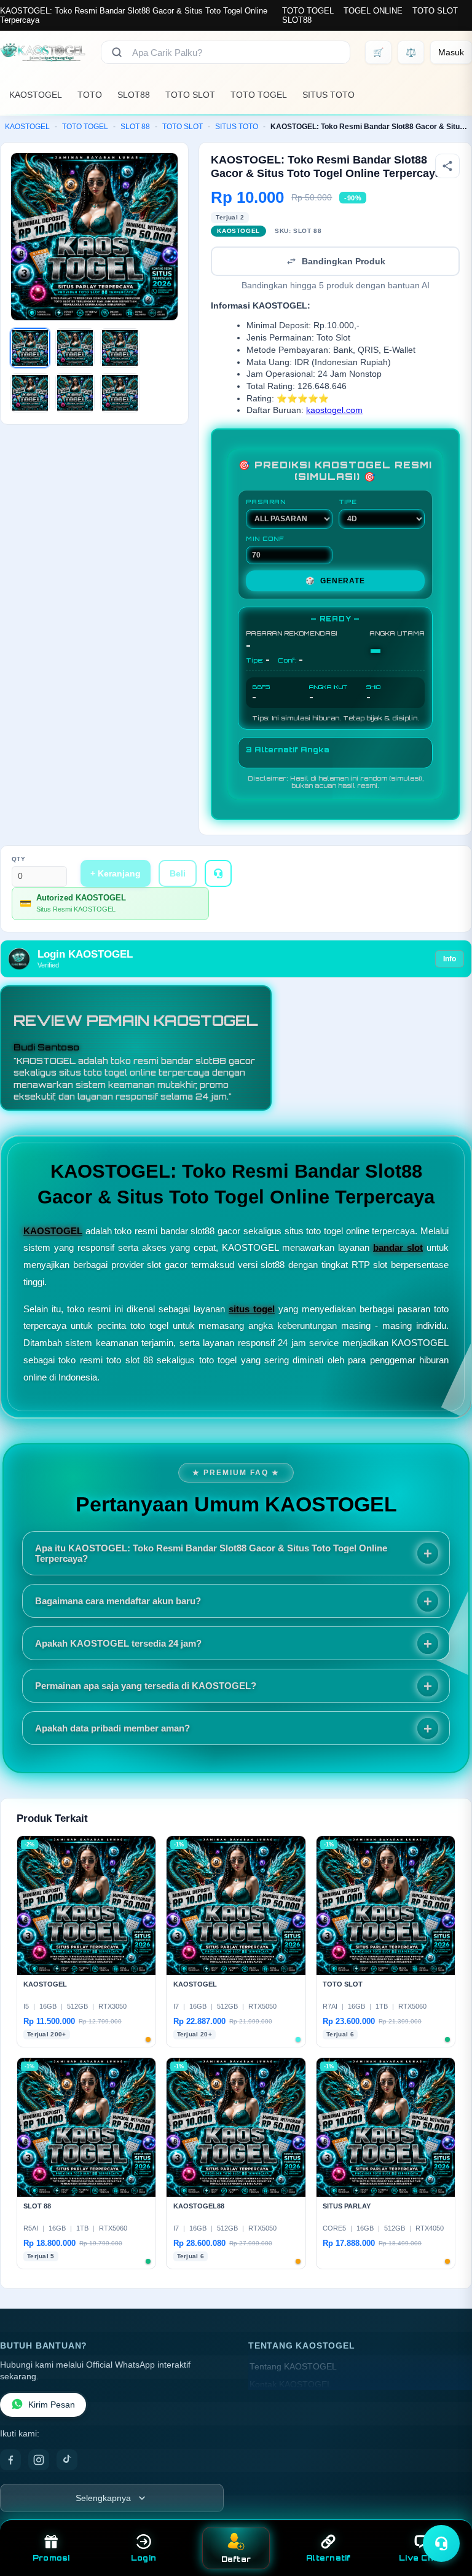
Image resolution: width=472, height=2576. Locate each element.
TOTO (90, 95)
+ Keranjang (116, 873)
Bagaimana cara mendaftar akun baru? (118, 1601)
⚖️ (411, 52)
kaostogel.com (334, 410)
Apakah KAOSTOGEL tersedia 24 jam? (118, 1643)
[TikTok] (67, 2460)
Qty (19, 859)
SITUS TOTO (328, 95)
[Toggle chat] (441, 2543)
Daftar (236, 2559)
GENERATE (335, 581)
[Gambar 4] (30, 393)
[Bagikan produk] (447, 166)
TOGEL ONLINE (373, 11)
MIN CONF (265, 538)
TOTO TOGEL (308, 11)
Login (144, 2558)
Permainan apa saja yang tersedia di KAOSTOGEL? (146, 1686)
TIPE (348, 502)
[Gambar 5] (75, 393)
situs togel (252, 1309)
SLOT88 (297, 20)
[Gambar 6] (120, 393)
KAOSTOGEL (36, 95)
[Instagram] (39, 2460)
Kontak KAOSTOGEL (291, 2385)
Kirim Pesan (52, 2405)
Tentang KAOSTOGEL (293, 2367)
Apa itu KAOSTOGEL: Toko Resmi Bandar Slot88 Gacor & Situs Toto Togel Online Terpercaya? (211, 1553)
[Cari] (117, 52)
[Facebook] (10, 2460)
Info (450, 959)
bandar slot (398, 1247)
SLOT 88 (135, 127)
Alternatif (328, 2558)
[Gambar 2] (75, 348)
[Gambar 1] (30, 348)
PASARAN (266, 502)
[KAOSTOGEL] (43, 52)
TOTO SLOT (435, 11)
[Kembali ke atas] (445, 2513)
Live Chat (421, 2558)
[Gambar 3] (120, 348)
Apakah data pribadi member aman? (112, 1728)
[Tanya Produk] (218, 873)
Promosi (51, 2558)
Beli (178, 873)
